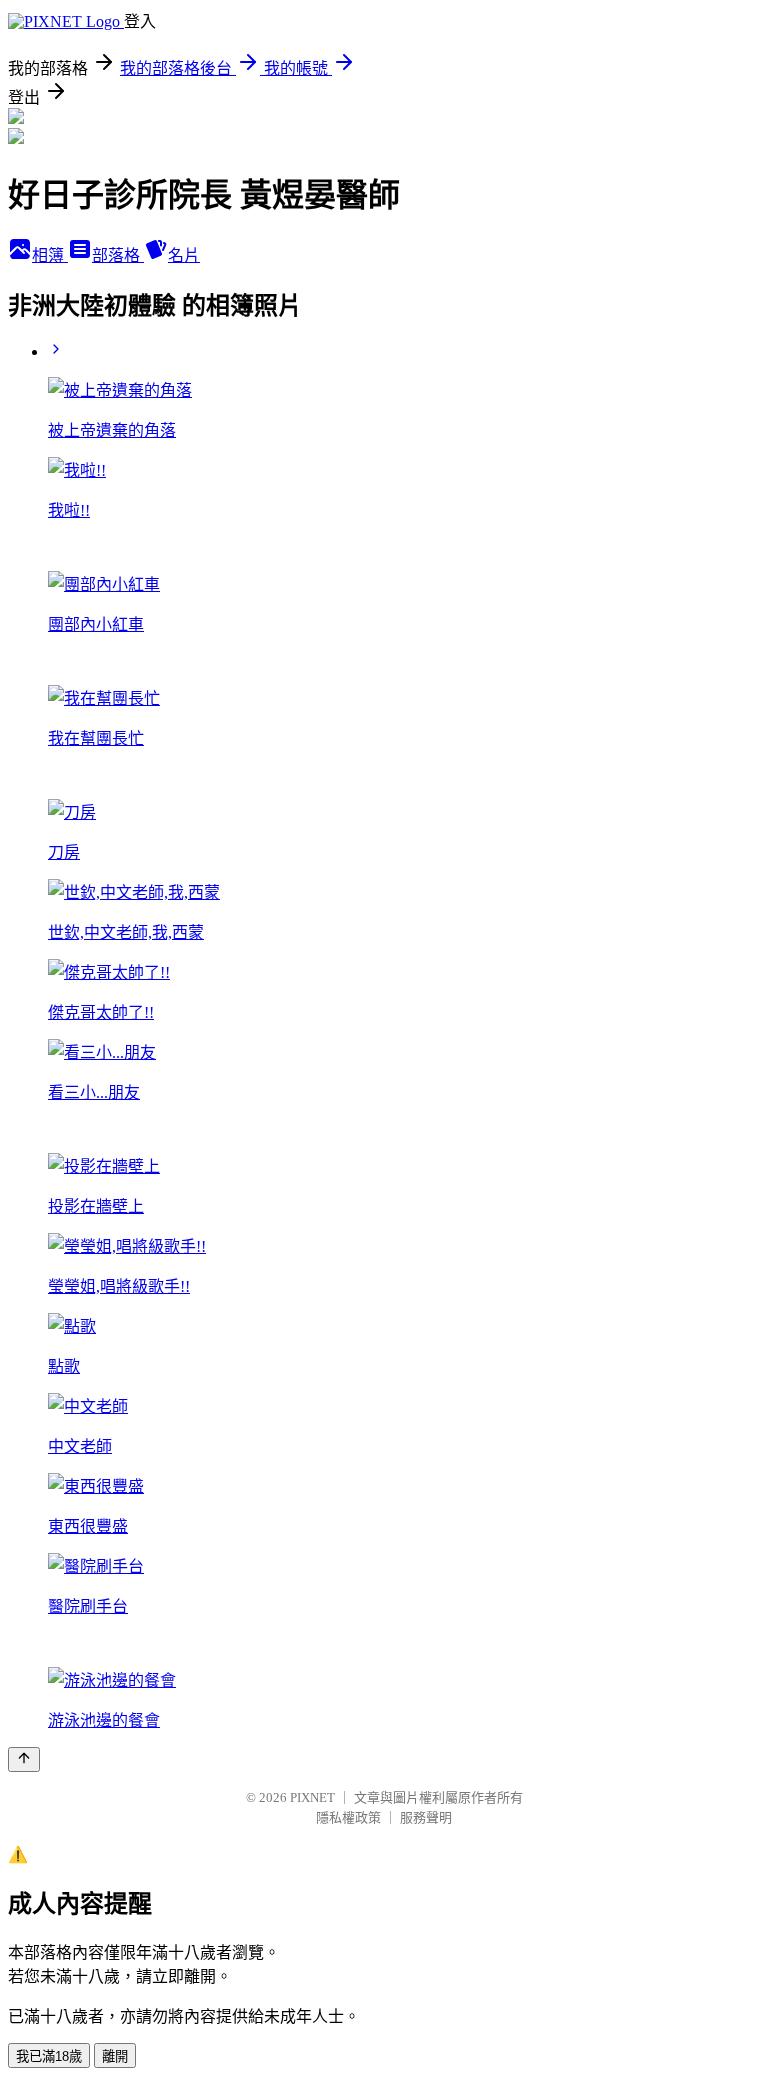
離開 (115, 2056)
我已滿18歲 (49, 2056)
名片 (184, 255)
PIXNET (312, 1797)
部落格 (118, 255)
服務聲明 (426, 1817)
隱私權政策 (348, 1817)
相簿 (50, 255)
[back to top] (24, 1759)
